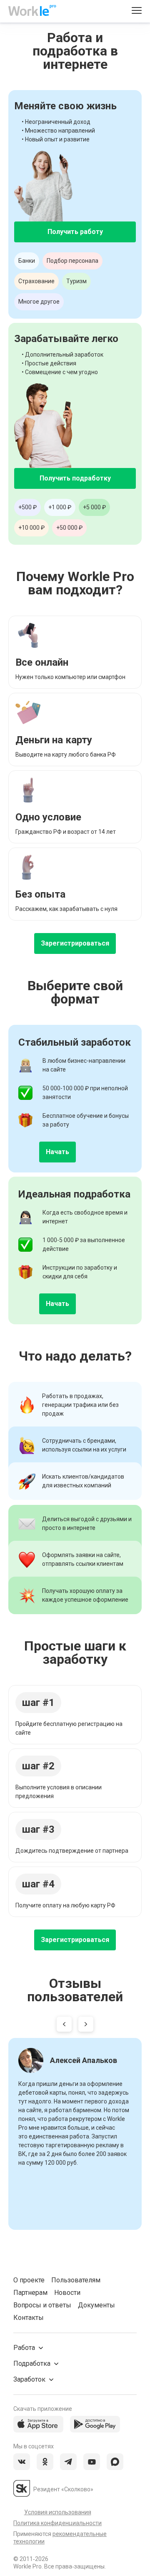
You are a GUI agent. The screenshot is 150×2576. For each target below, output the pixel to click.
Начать (57, 1152)
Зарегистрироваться (75, 943)
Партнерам (30, 2293)
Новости (67, 2293)
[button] (64, 2026)
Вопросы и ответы (42, 2305)
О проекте (29, 2280)
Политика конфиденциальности (57, 2523)
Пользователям (76, 2280)
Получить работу (75, 232)
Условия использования (58, 2512)
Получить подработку (75, 478)
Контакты (29, 2318)
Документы (96, 2305)
